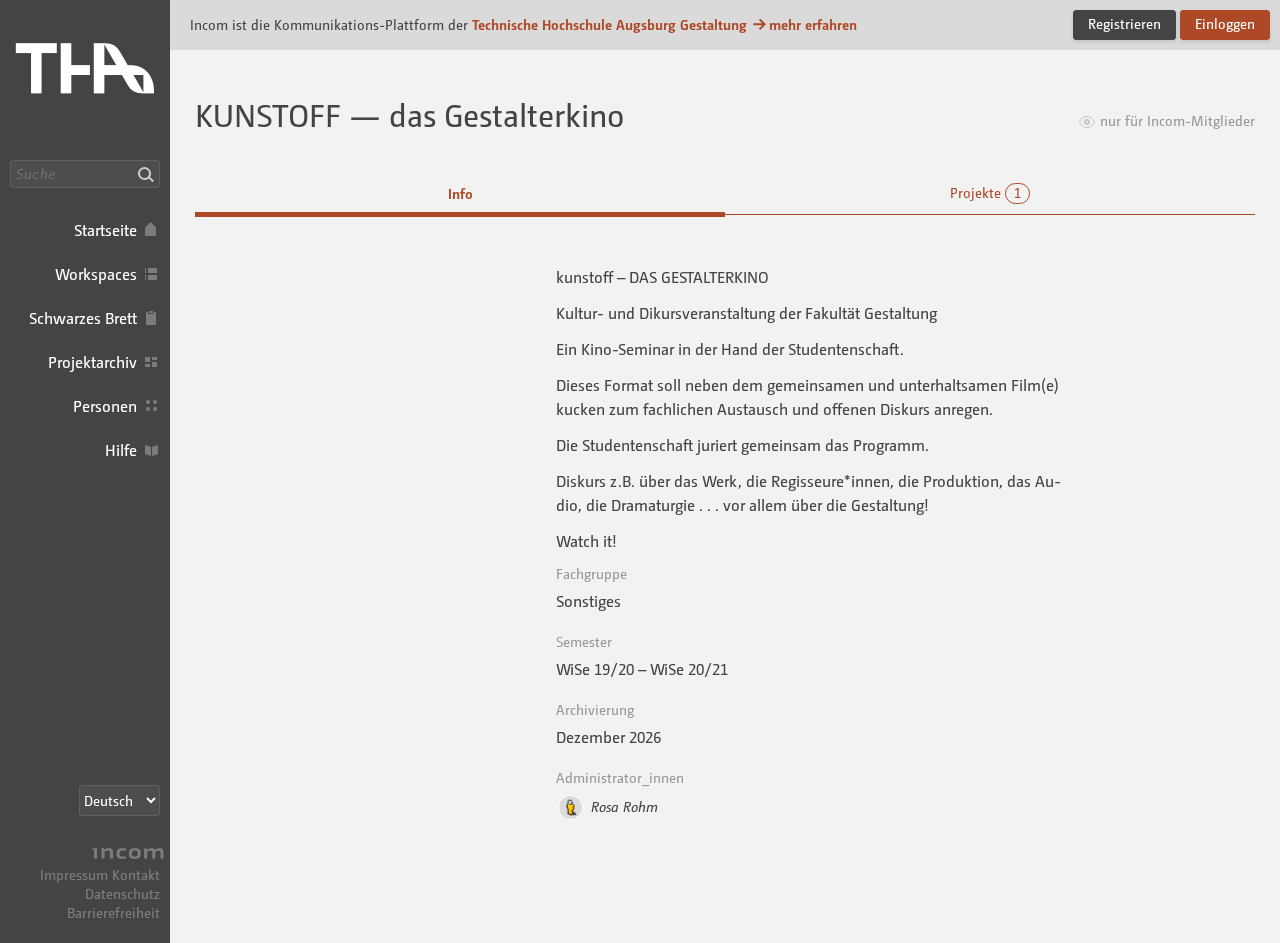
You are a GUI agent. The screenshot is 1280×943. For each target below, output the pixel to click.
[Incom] (125, 855)
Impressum (74, 874)
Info (460, 193)
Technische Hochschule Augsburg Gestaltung (609, 24)
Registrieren (1124, 23)
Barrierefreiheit (113, 912)
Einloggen (1225, 23)
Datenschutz (122, 893)
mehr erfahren (813, 24)
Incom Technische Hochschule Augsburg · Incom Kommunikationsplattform (85, 80)
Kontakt (136, 874)
